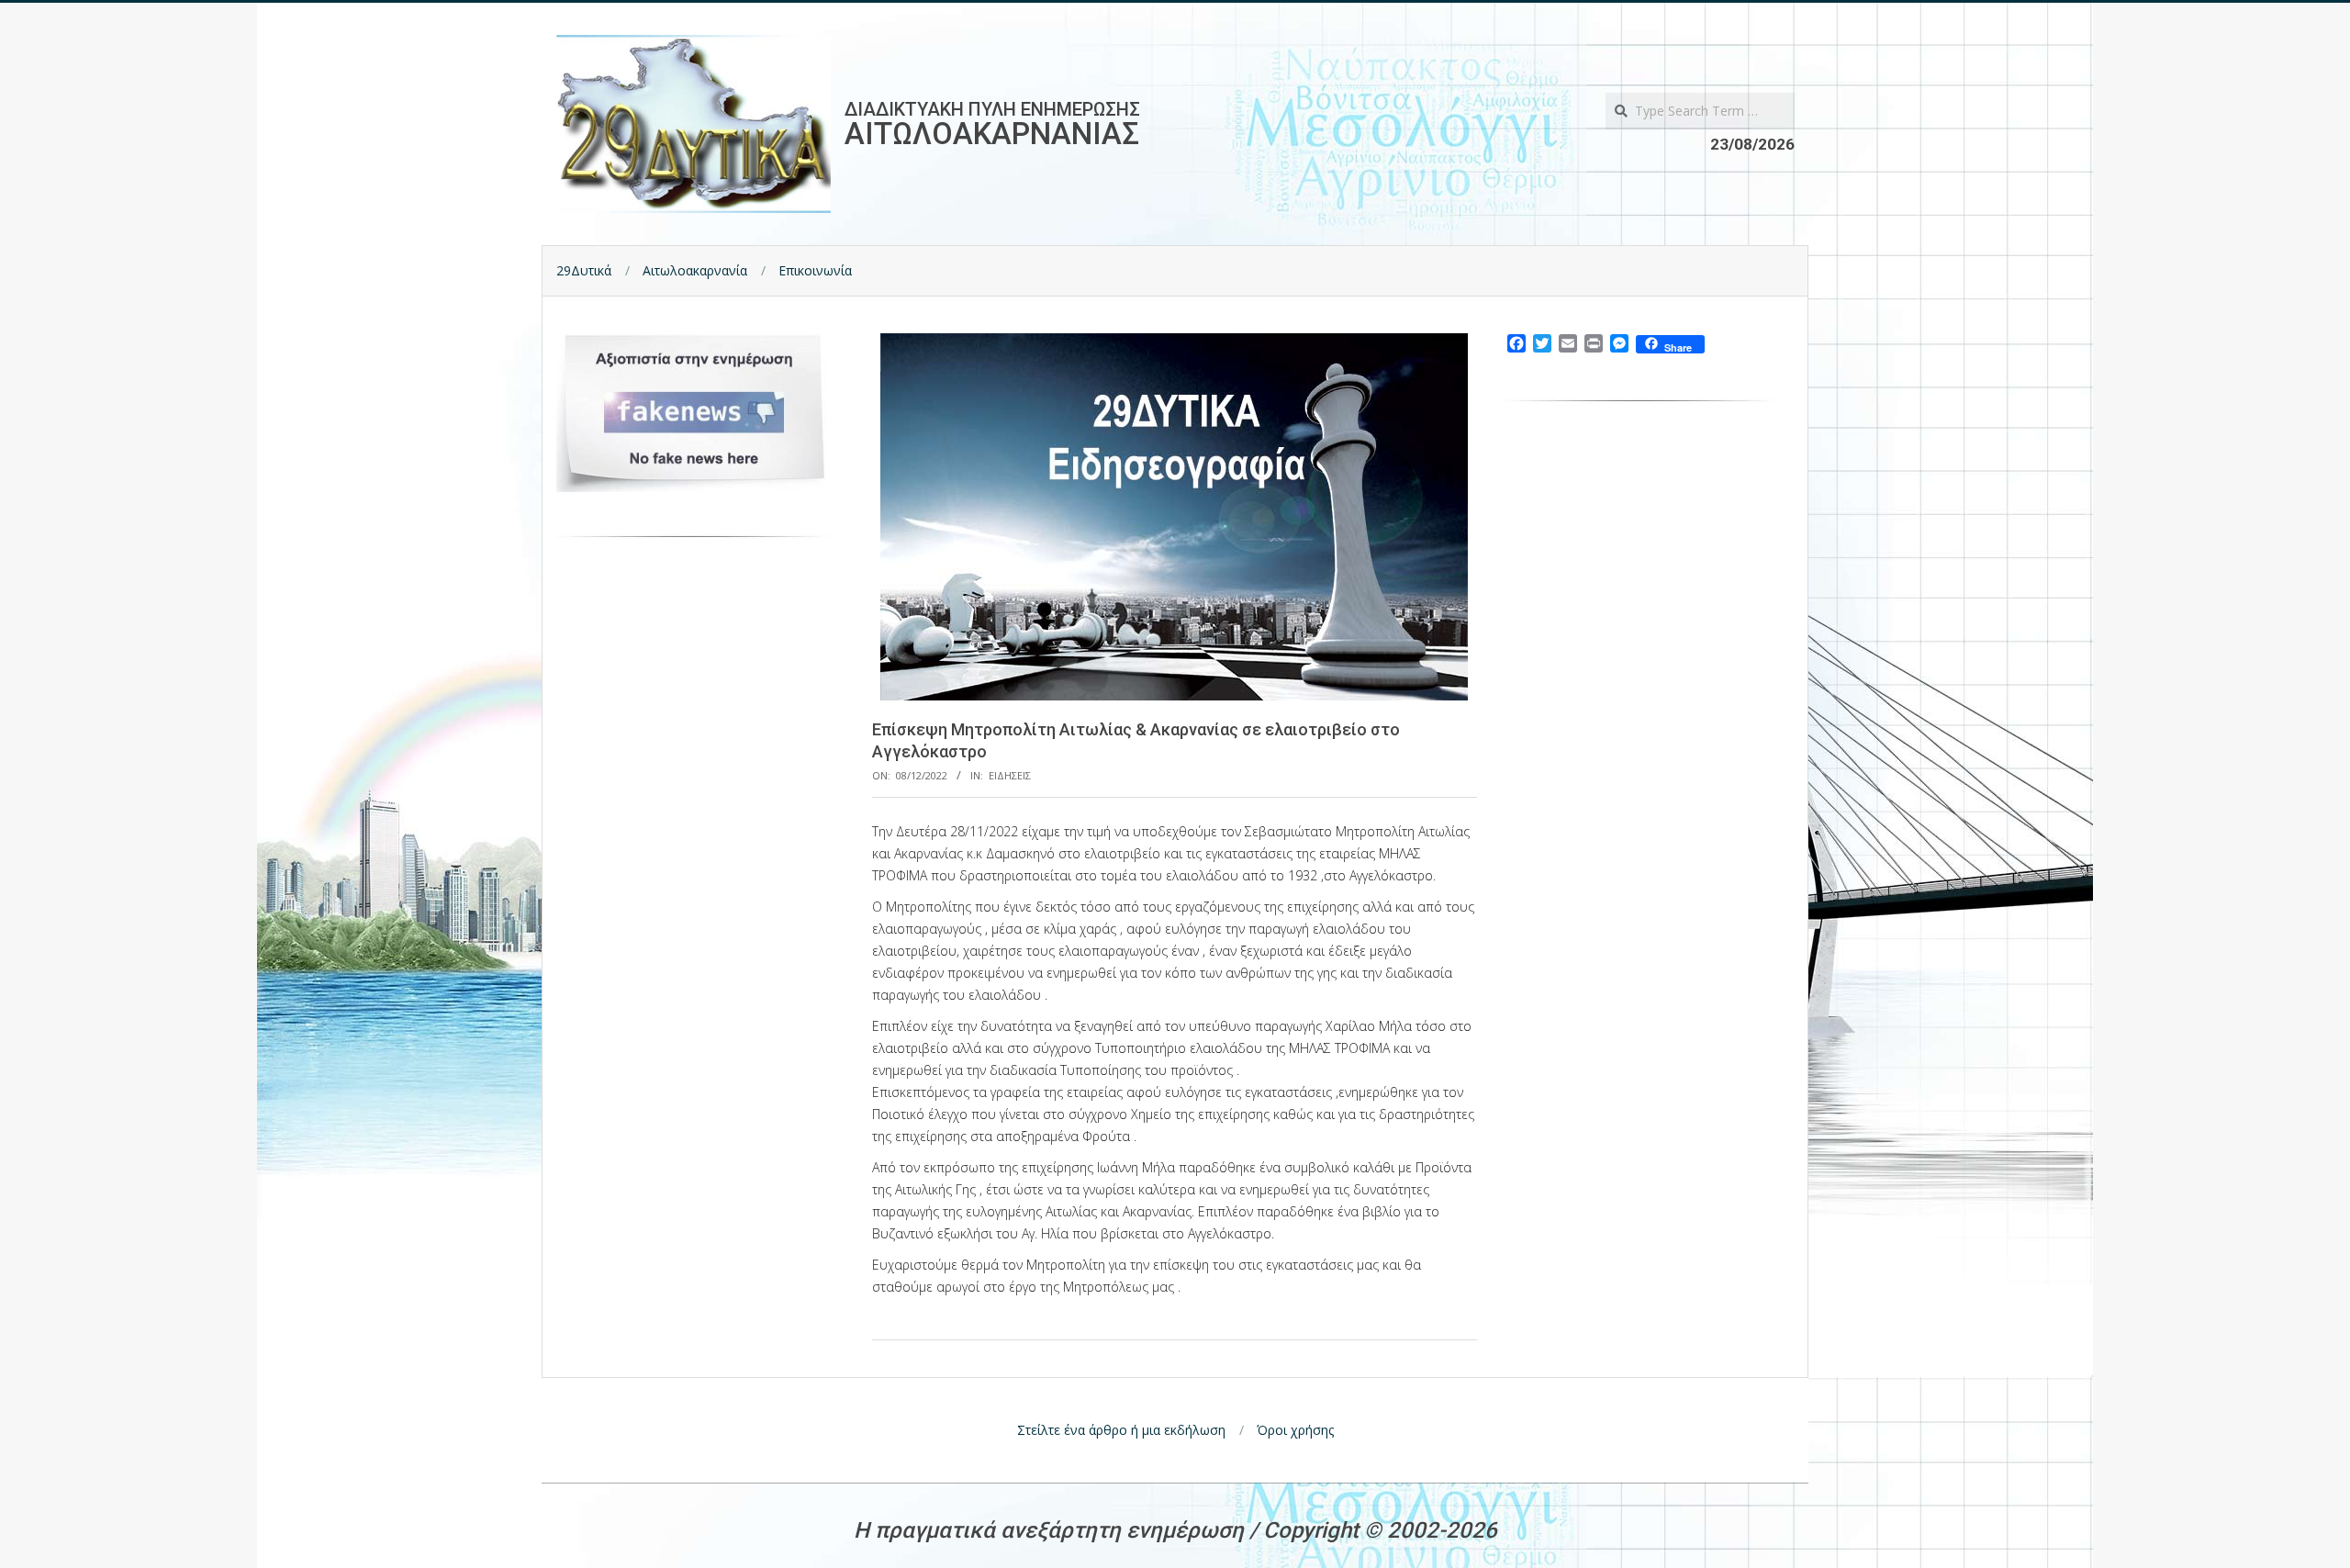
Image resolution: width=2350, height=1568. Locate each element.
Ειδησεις (1010, 775)
